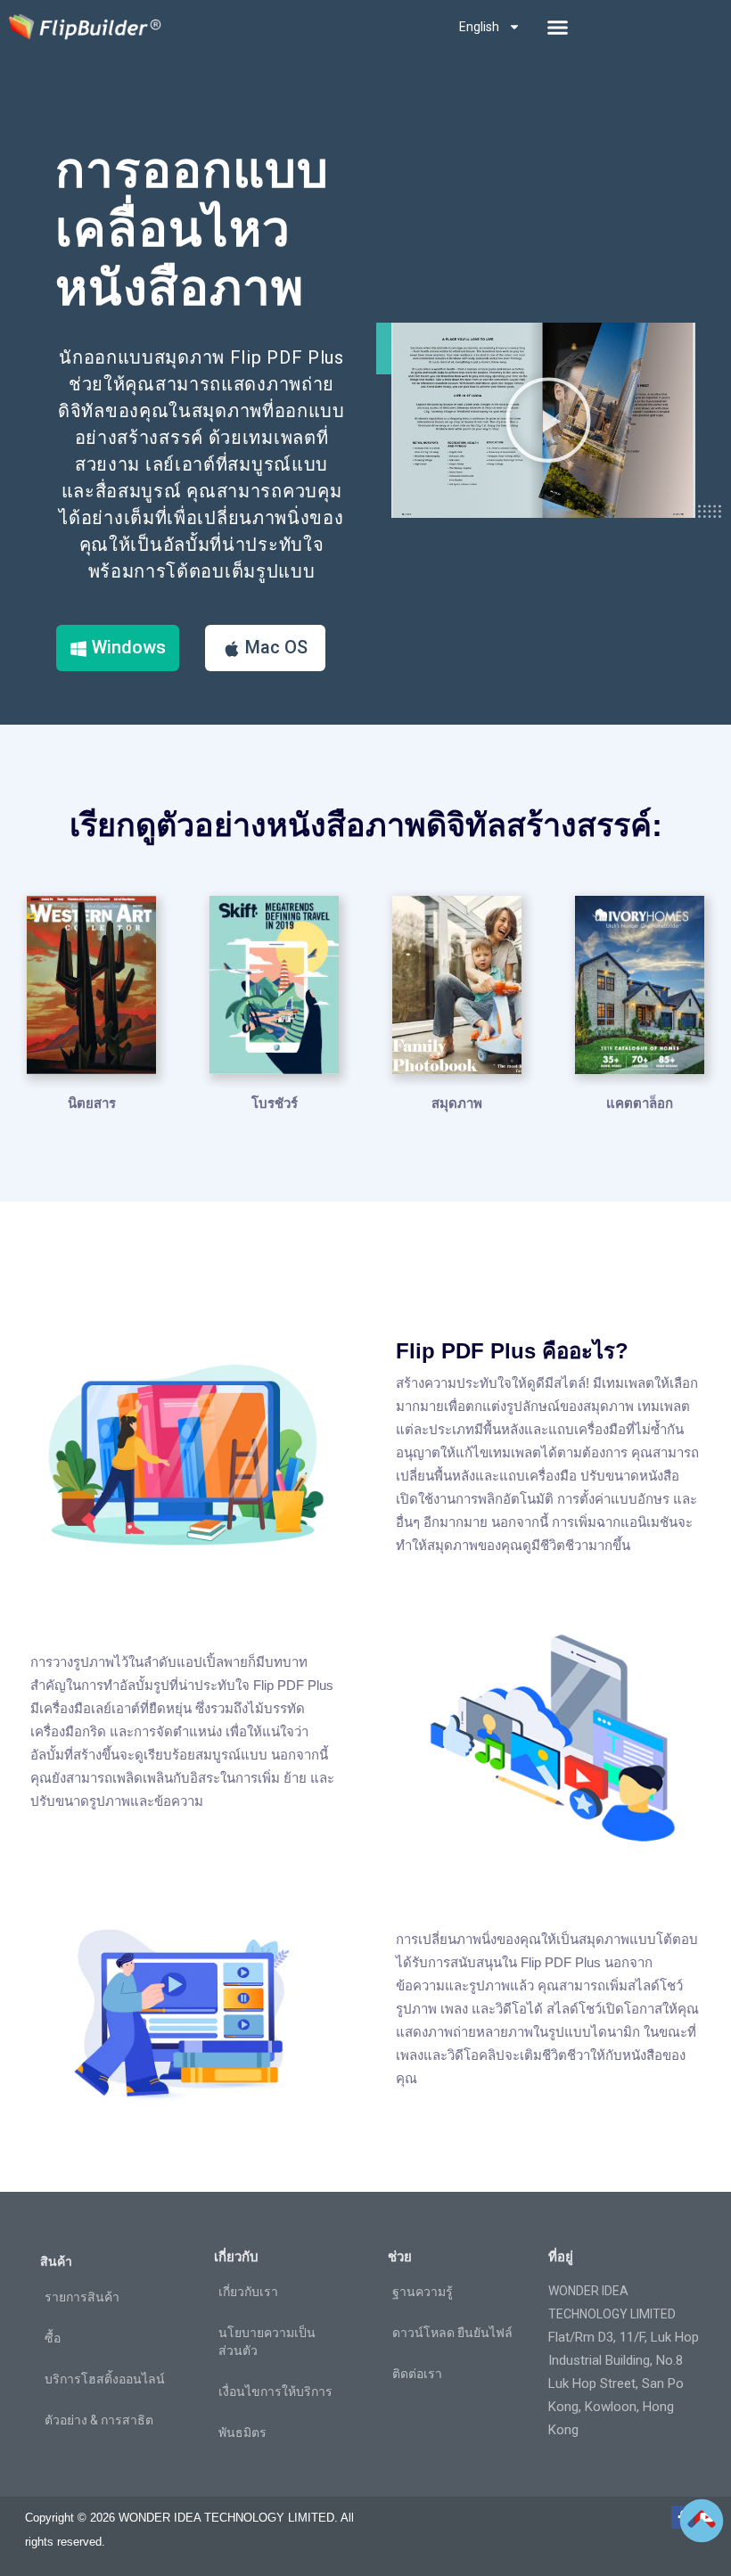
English (479, 27)
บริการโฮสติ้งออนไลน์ (105, 2379)
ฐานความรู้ (423, 2292)
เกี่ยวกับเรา (248, 2292)
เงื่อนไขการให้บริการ (275, 2391)
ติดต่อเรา (417, 2374)
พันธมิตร (242, 2432)
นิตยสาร (92, 1103)
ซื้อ (53, 2338)
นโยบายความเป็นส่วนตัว (267, 2342)
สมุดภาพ (457, 1103)
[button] (558, 27)
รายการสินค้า (82, 2297)
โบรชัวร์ (275, 1103)
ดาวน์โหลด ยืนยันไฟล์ (452, 2333)
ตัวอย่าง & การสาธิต (99, 2420)
